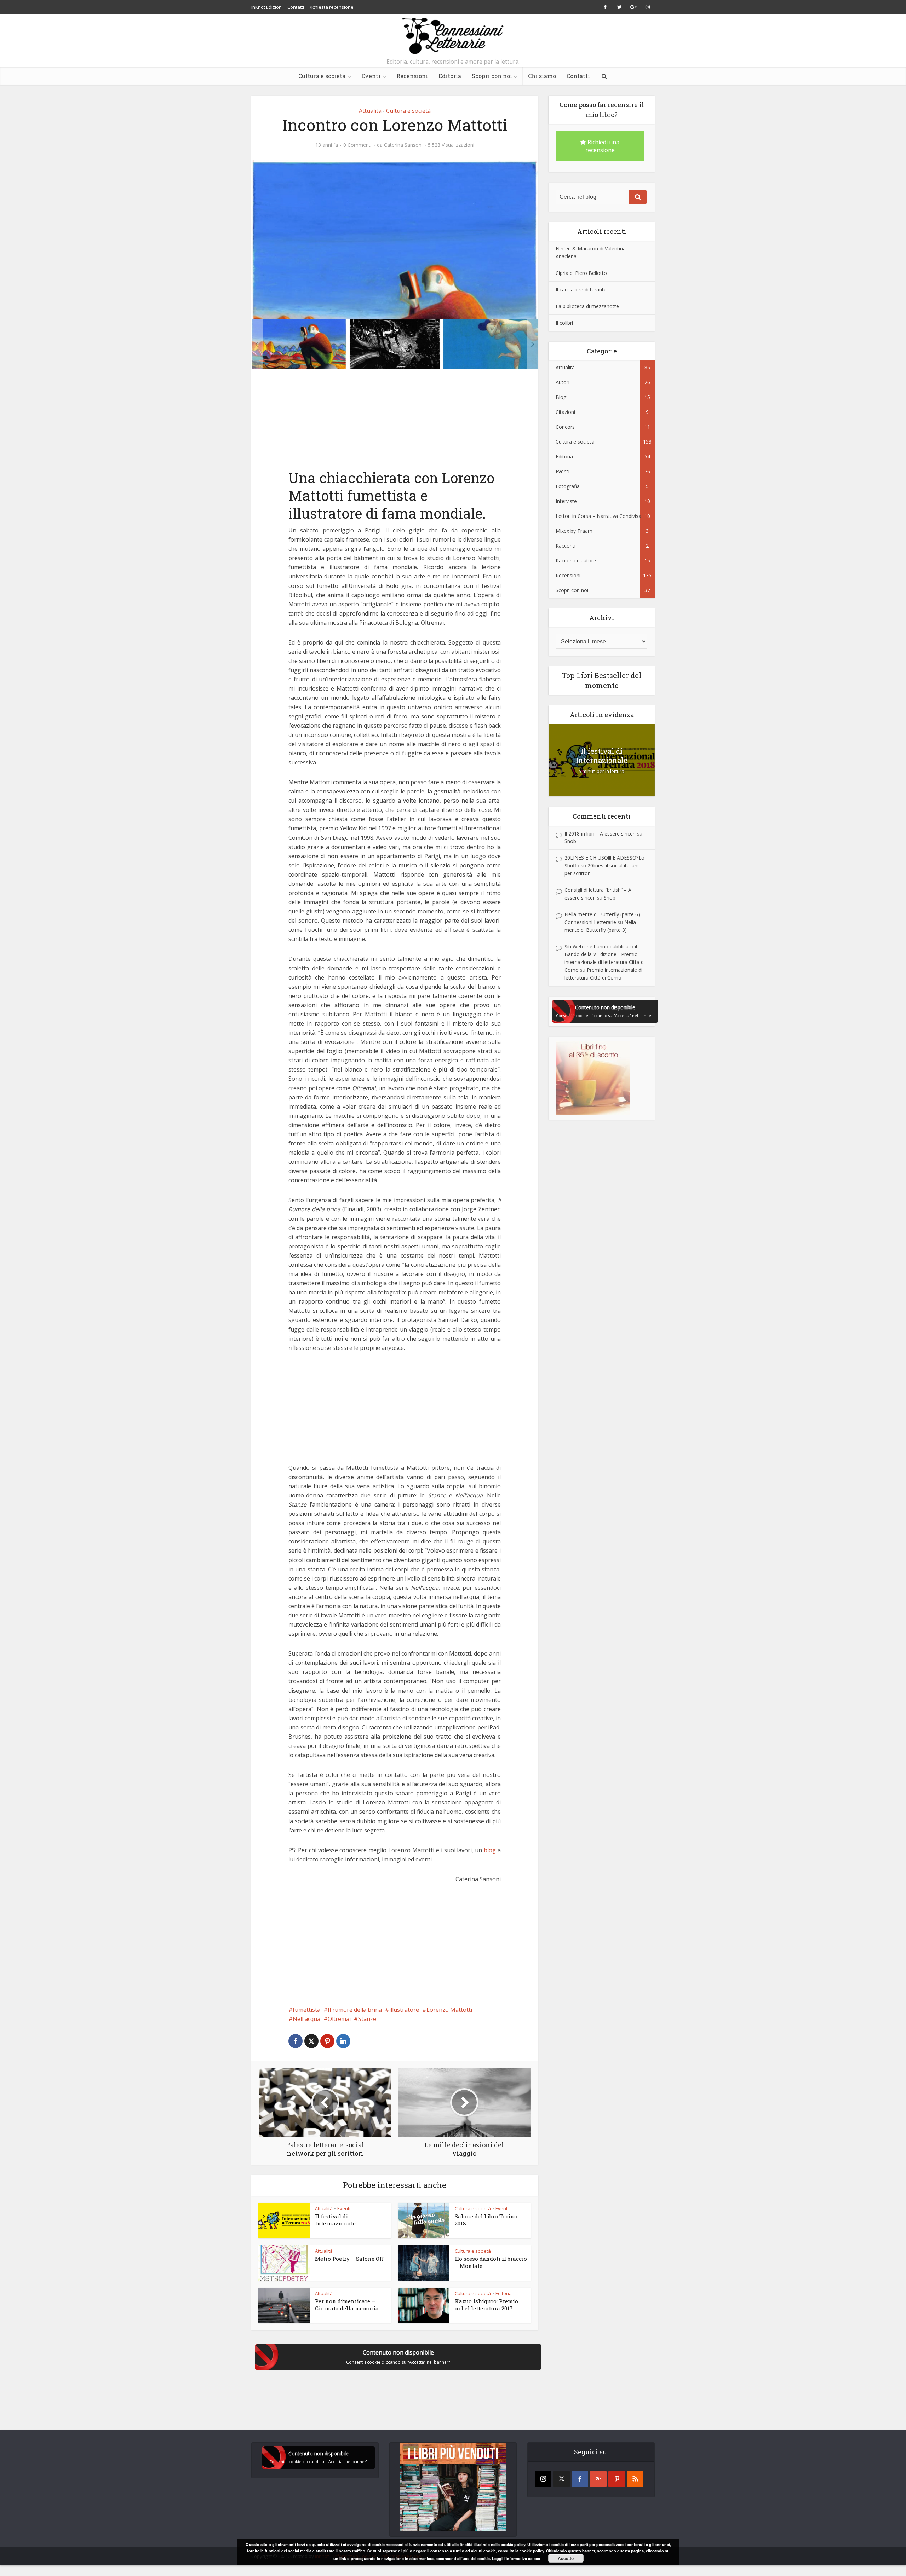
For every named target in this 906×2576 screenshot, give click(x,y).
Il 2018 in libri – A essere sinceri (600, 834)
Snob (570, 841)
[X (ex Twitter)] (561, 2479)
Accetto (566, 2558)
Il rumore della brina (355, 2010)
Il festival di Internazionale (335, 2220)
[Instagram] (543, 2479)
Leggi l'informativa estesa (516, 2558)
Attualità (370, 111)
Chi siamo (542, 76)
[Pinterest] (617, 2479)
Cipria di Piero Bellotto (581, 273)
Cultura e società (322, 76)
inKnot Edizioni (267, 7)
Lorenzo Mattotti (449, 2010)
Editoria (450, 76)
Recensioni (412, 76)
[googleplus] (598, 2479)
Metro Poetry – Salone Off (349, 2259)
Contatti (296, 7)
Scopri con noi (492, 76)
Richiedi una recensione (603, 146)
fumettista (306, 2010)
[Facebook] (580, 2479)
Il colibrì (564, 323)
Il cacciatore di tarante (581, 290)
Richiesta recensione (331, 7)
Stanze (367, 2019)
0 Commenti (357, 145)
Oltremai (339, 2019)
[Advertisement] (343, 424)
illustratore (404, 2010)
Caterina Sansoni (403, 145)
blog (490, 1850)
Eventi (371, 76)
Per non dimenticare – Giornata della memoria (347, 2305)
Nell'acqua (306, 2019)
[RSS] (635, 2479)
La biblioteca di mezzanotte (587, 306)
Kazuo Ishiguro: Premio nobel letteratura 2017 (486, 2305)
